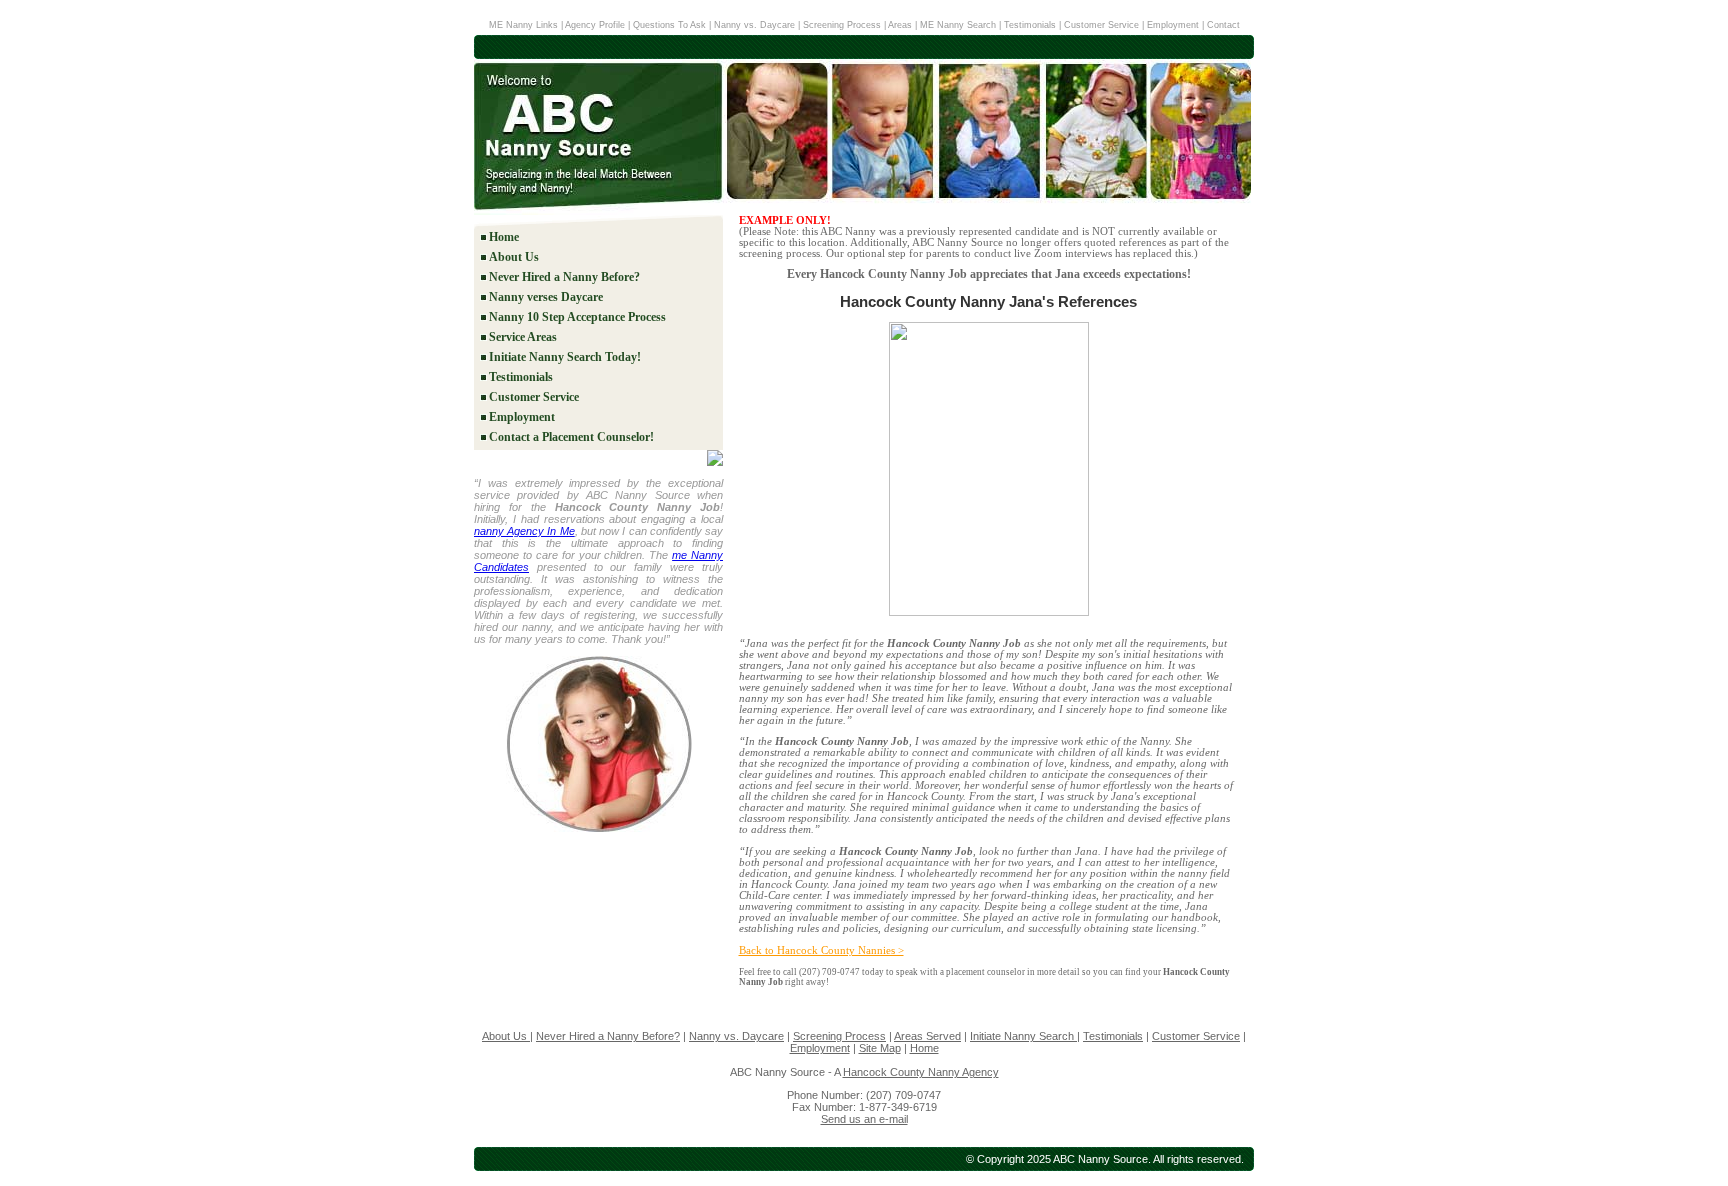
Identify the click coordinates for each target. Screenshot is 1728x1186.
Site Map (880, 1048)
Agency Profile (596, 25)
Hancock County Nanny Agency (921, 1072)
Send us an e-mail (864, 1119)
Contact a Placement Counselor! (571, 437)
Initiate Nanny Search (1023, 1036)
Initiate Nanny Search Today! (565, 357)
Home (504, 237)
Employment (1173, 25)
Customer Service (1101, 25)
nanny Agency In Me (524, 531)
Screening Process (842, 25)
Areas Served (927, 1036)
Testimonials (1030, 25)
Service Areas (523, 337)
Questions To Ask (669, 25)
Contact (1223, 25)
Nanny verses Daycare (546, 297)
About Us (514, 257)
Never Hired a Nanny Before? (564, 277)
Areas (900, 25)
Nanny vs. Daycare (754, 25)
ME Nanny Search (959, 25)
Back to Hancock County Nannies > (821, 950)
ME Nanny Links (523, 25)
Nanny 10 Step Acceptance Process (577, 317)
